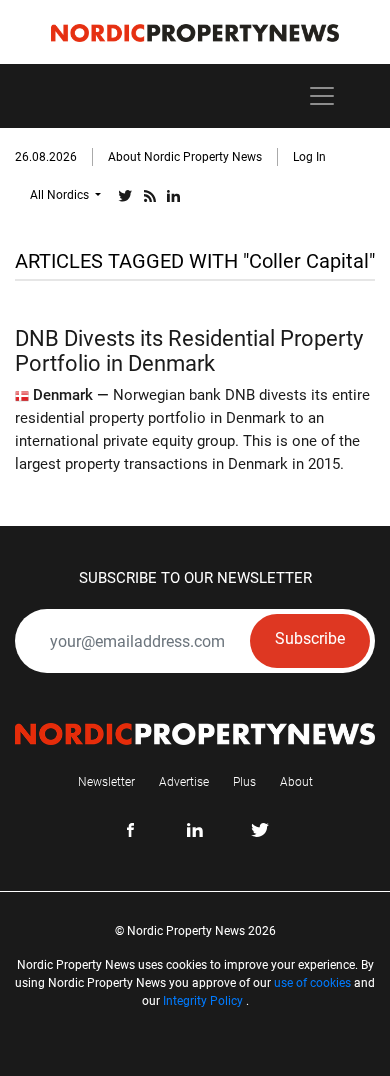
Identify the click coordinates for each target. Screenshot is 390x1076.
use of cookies (312, 983)
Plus (244, 782)
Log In (309, 157)
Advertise (184, 782)
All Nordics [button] (61, 195)
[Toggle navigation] (322, 96)
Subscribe (310, 638)
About (296, 782)
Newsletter (106, 782)
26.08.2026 (46, 157)
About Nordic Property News (185, 157)
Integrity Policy (203, 1001)
